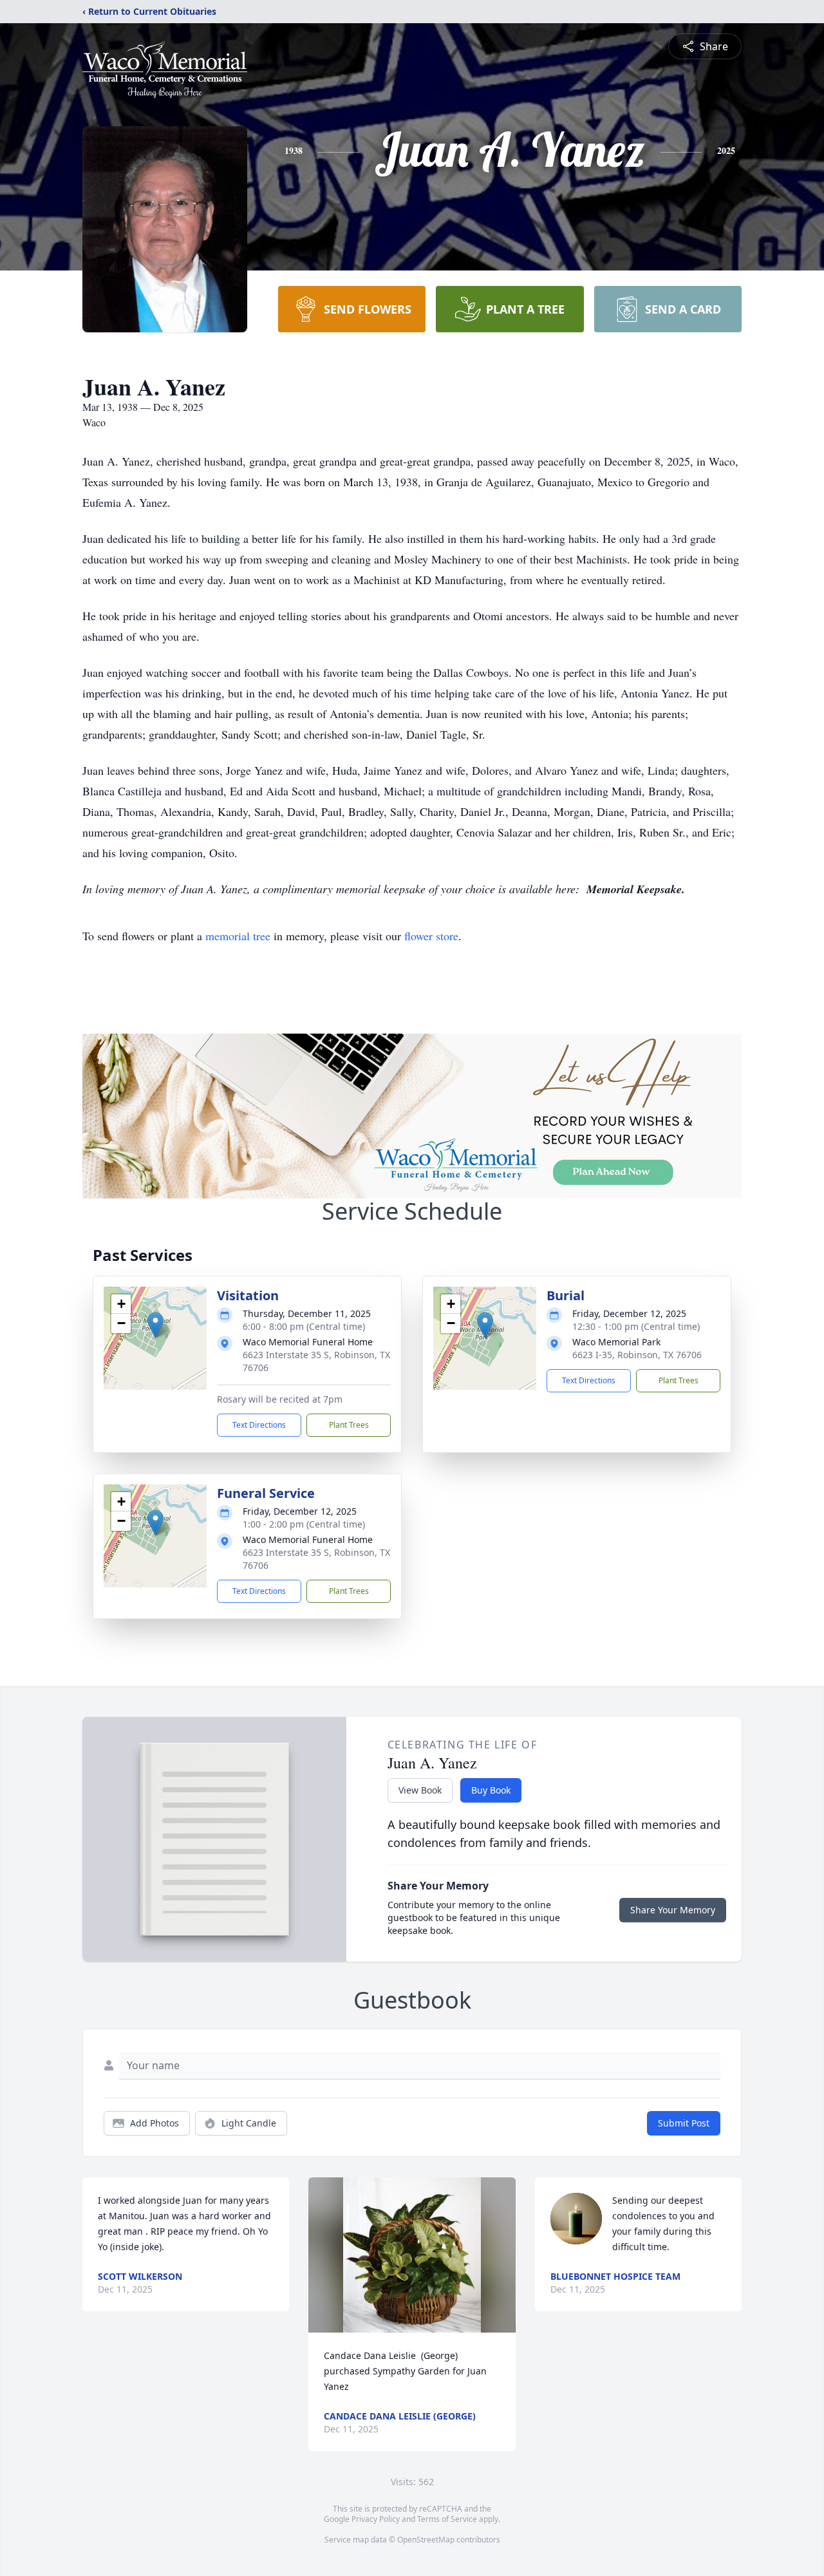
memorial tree (238, 936)
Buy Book (491, 1790)
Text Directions (259, 1425)
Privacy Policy (376, 2519)
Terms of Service (447, 2519)
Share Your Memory (673, 1910)
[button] (155, 1325)
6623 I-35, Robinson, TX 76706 (637, 1355)
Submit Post (684, 2123)
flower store (431, 936)
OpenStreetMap (426, 2540)
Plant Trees (349, 1425)
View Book (420, 1790)
